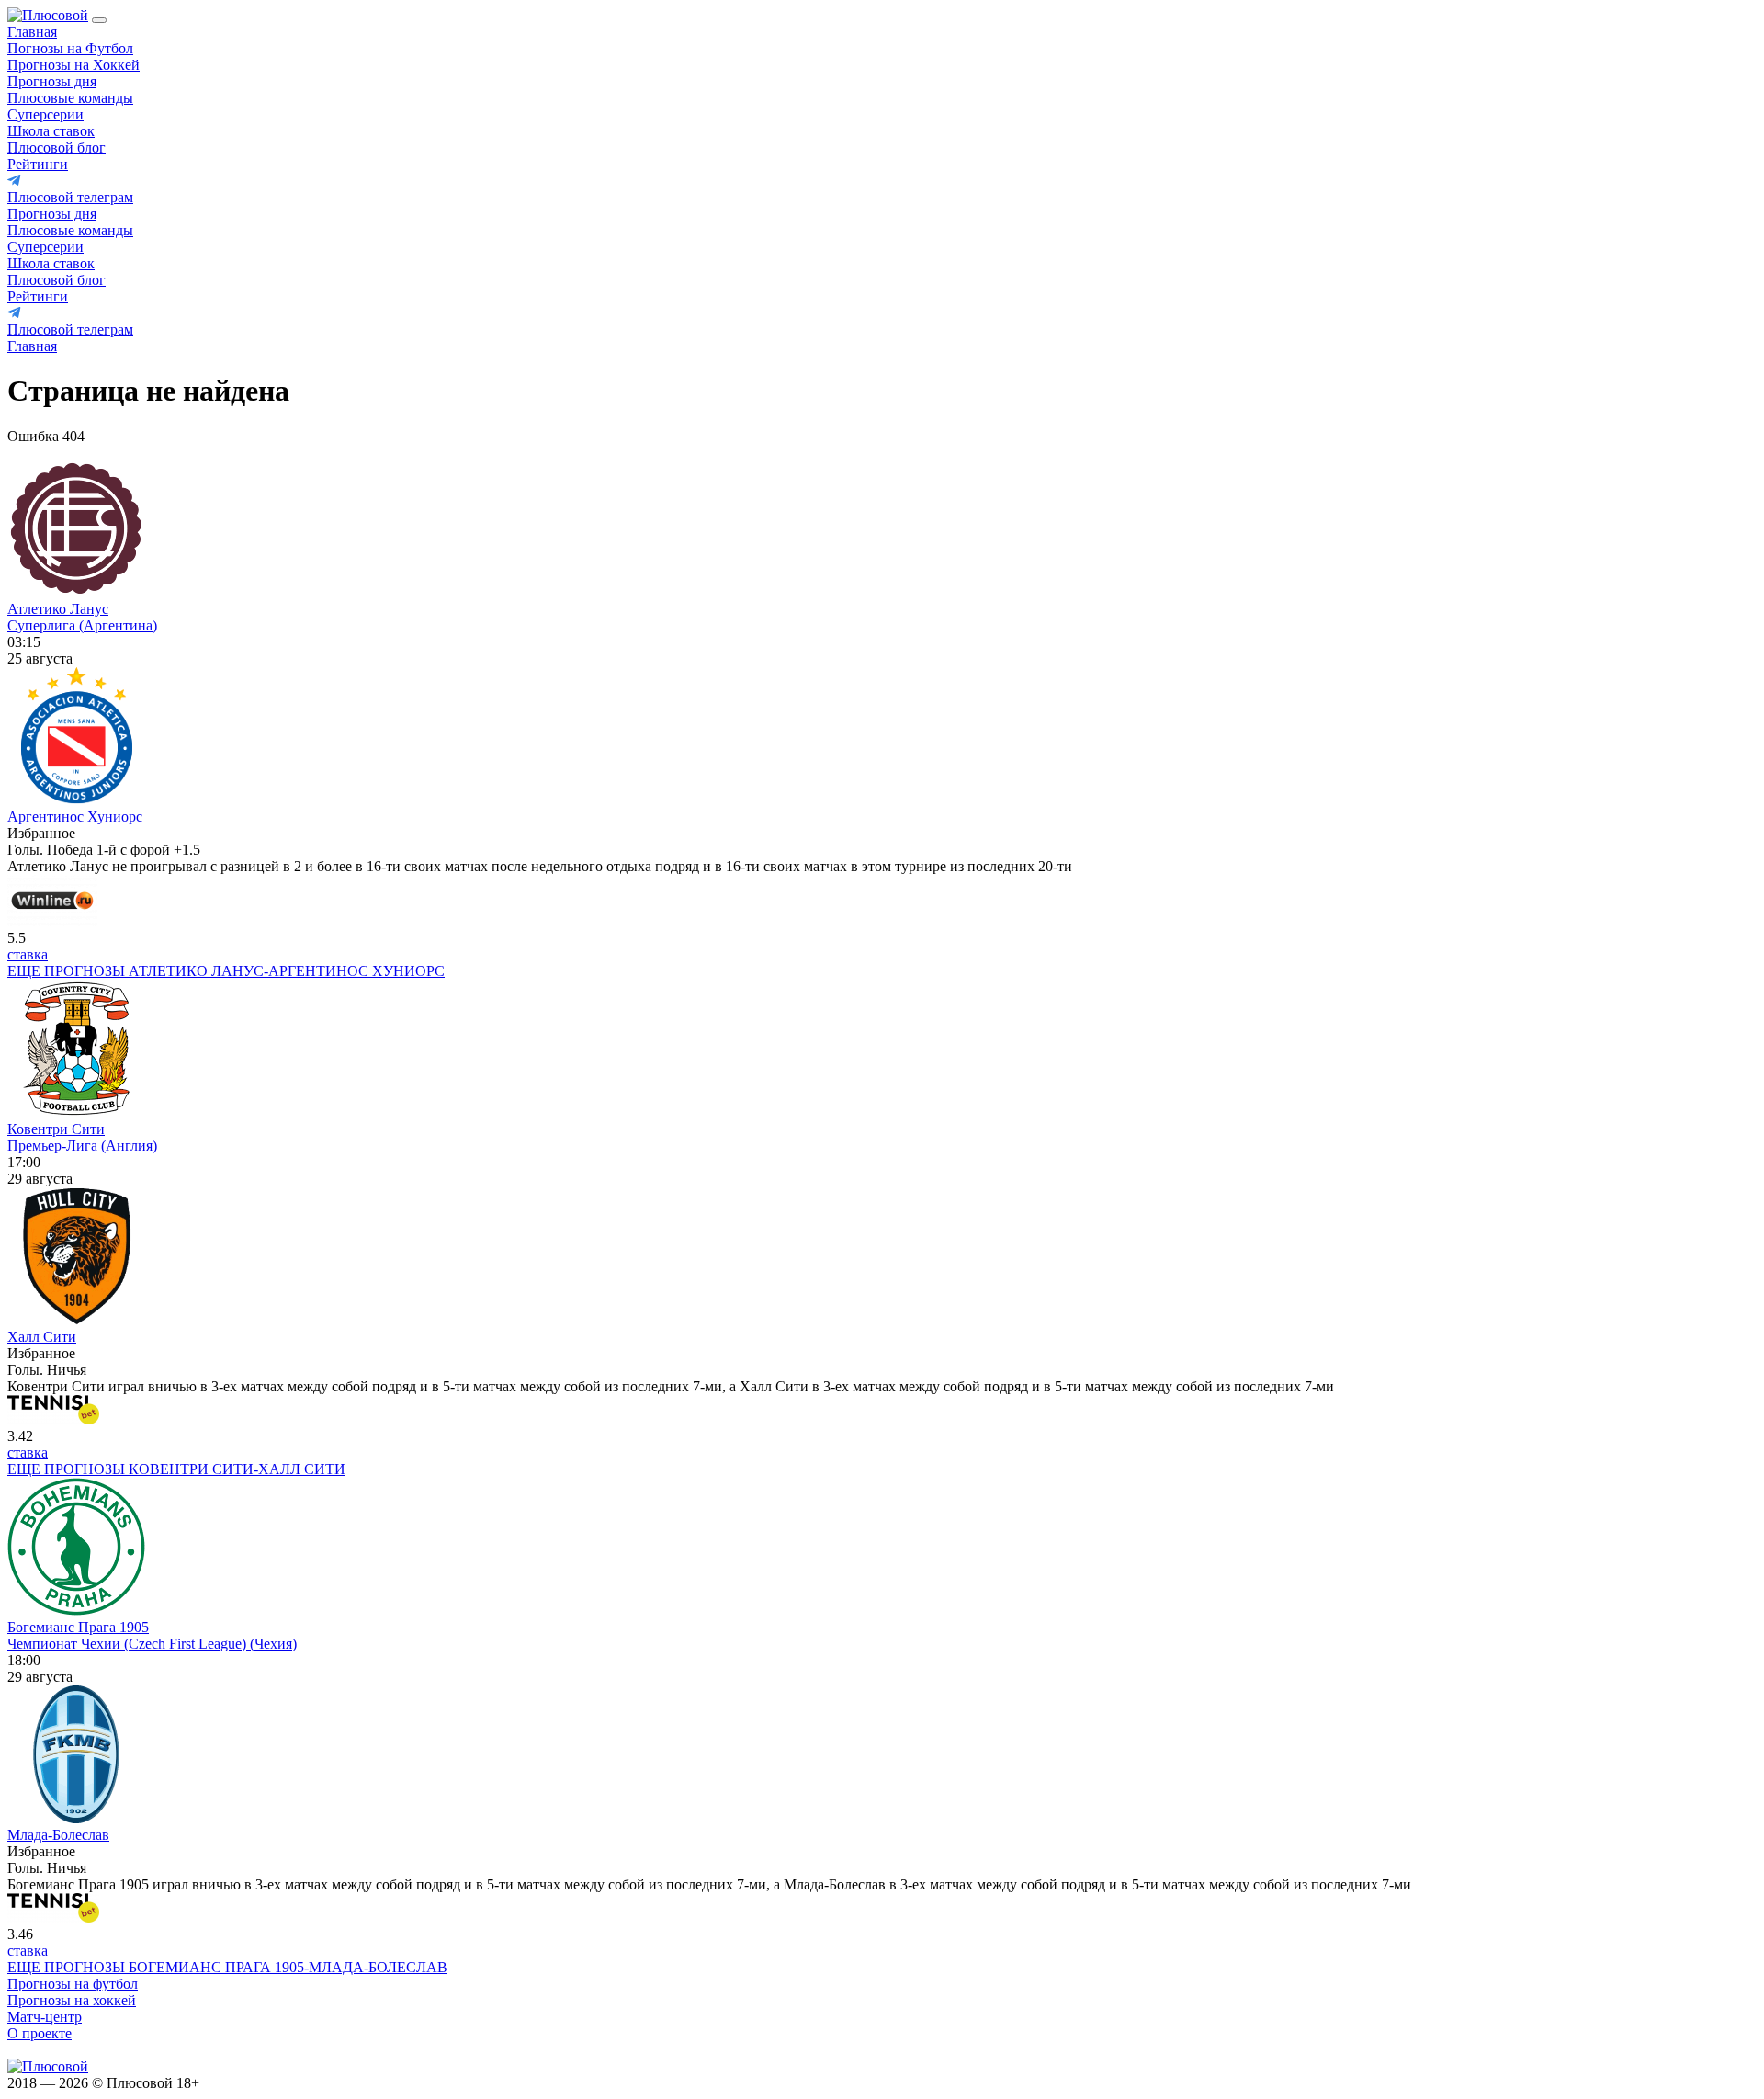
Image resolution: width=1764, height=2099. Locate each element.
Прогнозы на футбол (73, 1984)
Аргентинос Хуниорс (75, 817)
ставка (28, 954)
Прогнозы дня (52, 81)
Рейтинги (38, 164)
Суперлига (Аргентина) (82, 625)
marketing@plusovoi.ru (76, 2050)
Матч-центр (45, 2017)
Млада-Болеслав (58, 1835)
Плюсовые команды (70, 98)
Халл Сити (42, 1337)
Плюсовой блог (57, 147)
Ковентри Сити (56, 1129)
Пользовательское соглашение (305, 2083)
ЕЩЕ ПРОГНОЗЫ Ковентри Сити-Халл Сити (176, 1469)
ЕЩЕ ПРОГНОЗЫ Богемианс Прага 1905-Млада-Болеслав (227, 1967)
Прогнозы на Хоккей (73, 65)
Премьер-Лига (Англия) (82, 1146)
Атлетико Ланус (58, 609)
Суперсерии (45, 114)
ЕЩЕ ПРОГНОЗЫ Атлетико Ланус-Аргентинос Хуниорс (226, 971)
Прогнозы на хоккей (72, 2000)
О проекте (40, 2033)
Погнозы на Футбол (70, 48)
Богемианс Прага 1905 (78, 1627)
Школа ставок (51, 131)
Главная (32, 32)
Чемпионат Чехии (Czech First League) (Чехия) (152, 1644)
